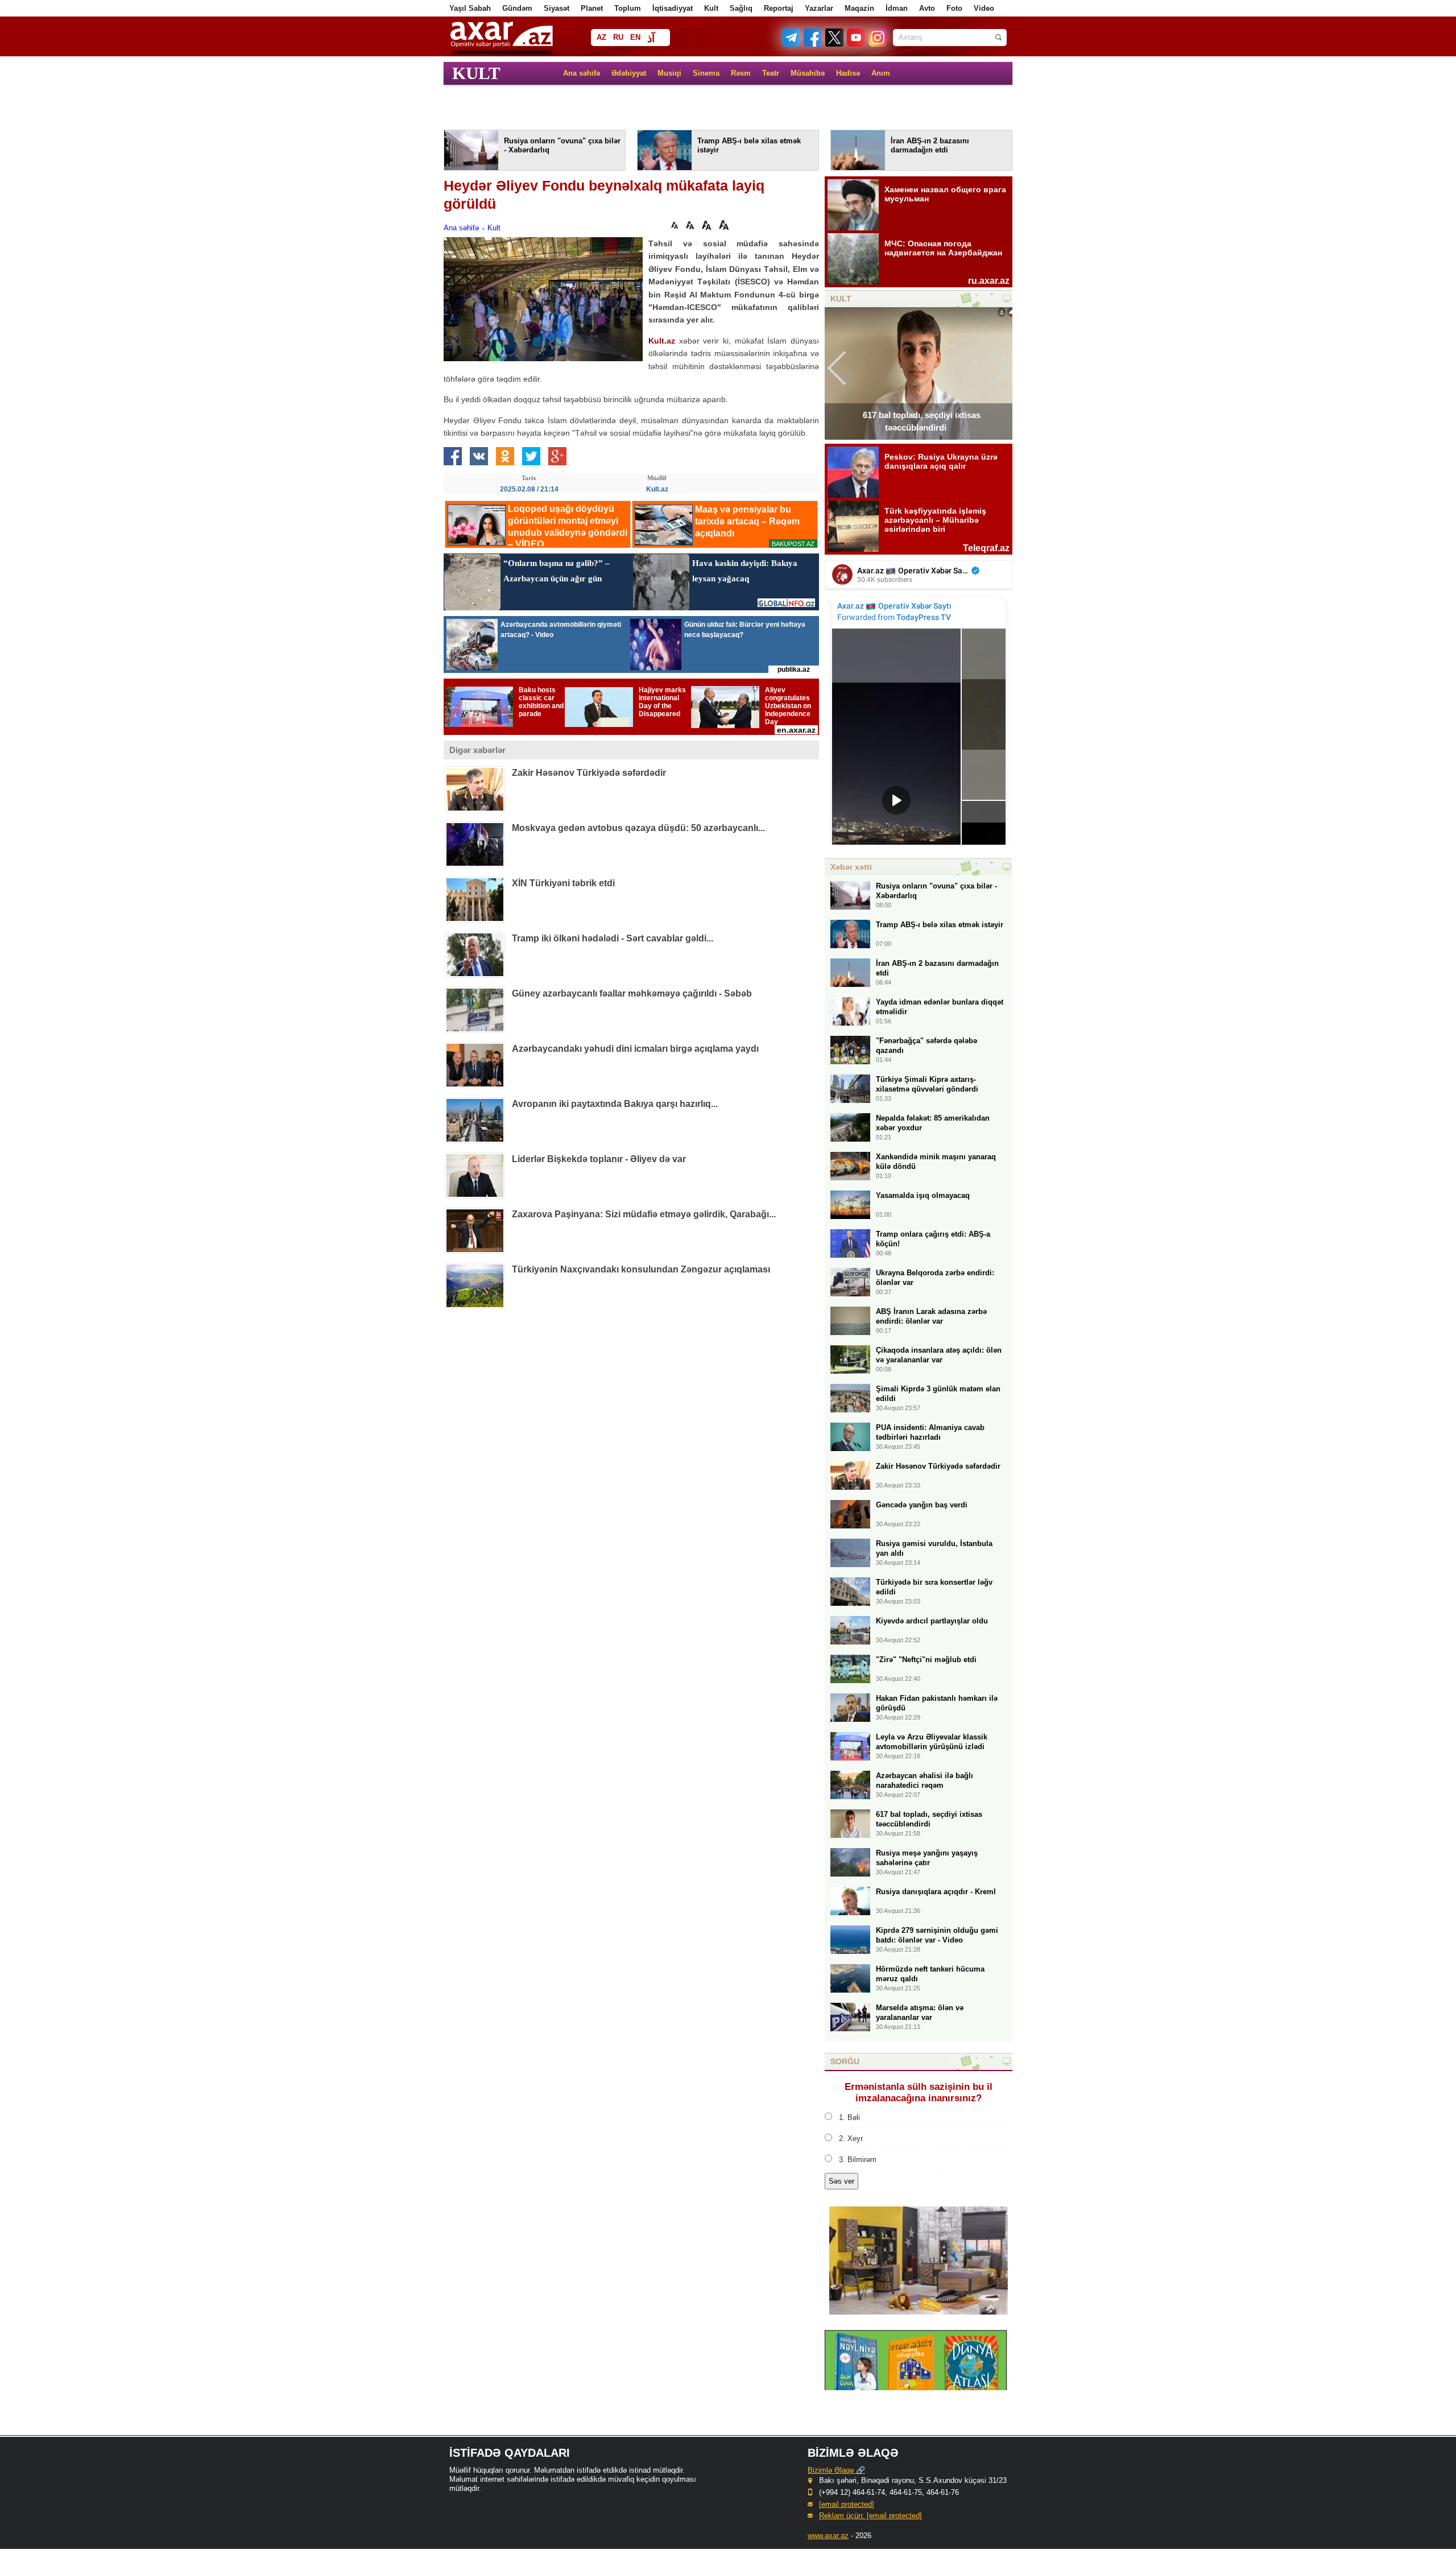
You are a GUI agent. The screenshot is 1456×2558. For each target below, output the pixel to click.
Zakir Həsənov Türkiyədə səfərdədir (589, 773)
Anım (881, 73)
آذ (651, 38)
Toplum (628, 8)
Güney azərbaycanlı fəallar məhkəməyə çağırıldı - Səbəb (632, 993)
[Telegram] (792, 44)
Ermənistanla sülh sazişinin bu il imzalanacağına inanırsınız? (919, 2092)
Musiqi (669, 73)
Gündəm (517, 8)
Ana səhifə (582, 73)
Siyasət (557, 8)
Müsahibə (808, 73)
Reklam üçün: (870, 2516)
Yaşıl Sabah (470, 8)
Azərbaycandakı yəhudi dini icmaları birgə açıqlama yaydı (635, 1049)
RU (618, 37)
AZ (601, 37)
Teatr (771, 73)
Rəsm (741, 73)
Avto (927, 8)
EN (635, 37)
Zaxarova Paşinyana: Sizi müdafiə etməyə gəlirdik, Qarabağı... (644, 1214)
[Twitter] (835, 44)
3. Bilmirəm (858, 2160)
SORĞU (845, 2061)
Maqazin (859, 8)
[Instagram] (877, 44)
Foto (954, 8)
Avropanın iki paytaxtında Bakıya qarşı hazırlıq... (615, 1104)
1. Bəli (849, 2117)
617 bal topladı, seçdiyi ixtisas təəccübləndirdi (922, 421)
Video (984, 8)
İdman (897, 8)
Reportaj (779, 8)
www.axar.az (828, 2536)
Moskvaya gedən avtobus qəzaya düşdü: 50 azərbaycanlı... (638, 828)
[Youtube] (857, 44)
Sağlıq (741, 8)
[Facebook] (813, 44)
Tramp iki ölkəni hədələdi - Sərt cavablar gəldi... (613, 938)
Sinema (706, 73)
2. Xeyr (851, 2138)
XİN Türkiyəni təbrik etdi (563, 883)
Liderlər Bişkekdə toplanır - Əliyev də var (599, 1159)
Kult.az (662, 341)
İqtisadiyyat (673, 8)
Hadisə (848, 73)
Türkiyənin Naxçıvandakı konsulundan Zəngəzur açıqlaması (641, 1269)
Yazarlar (819, 8)
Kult (711, 8)
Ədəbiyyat (629, 73)
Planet (592, 8)
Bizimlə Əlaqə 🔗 (836, 2470)
